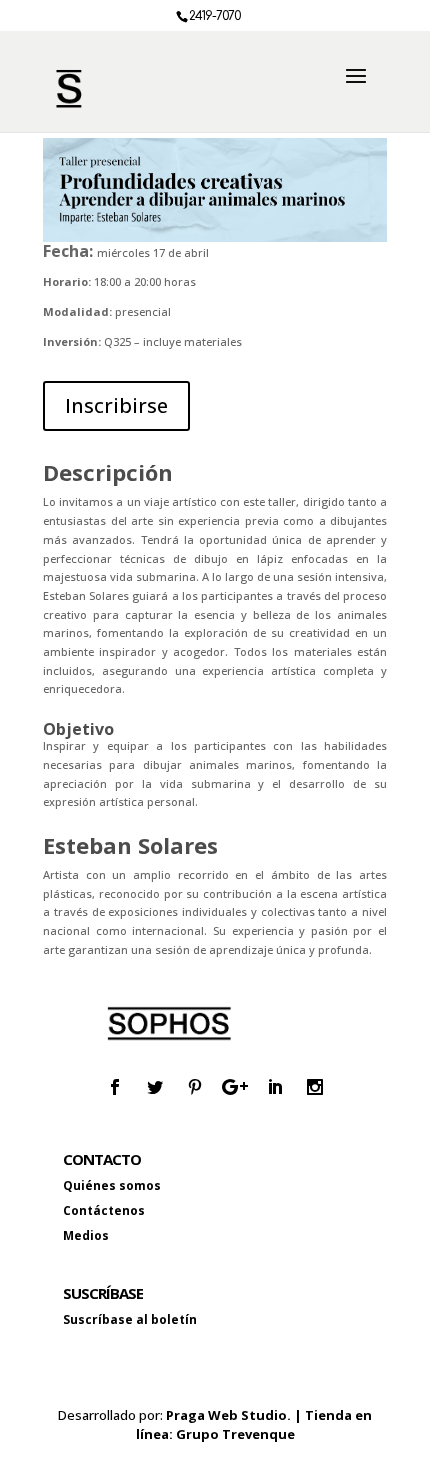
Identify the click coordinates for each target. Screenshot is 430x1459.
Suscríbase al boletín (130, 1319)
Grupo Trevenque (235, 1434)
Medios (86, 1235)
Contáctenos (104, 1210)
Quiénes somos (112, 1185)
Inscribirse (116, 405)
